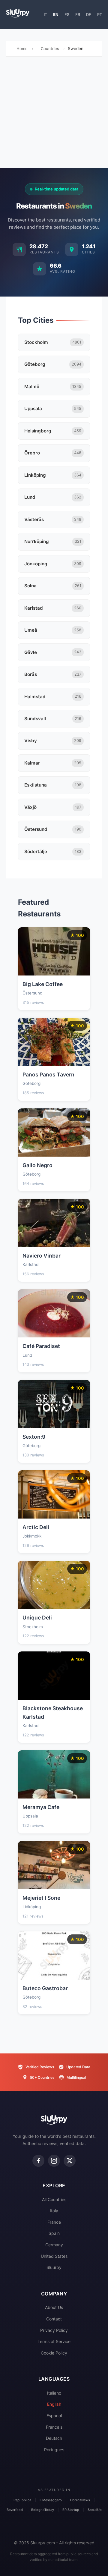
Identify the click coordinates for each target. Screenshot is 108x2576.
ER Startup (71, 2510)
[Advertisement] (54, 114)
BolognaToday (43, 2510)
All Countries (54, 2199)
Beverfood (15, 2510)
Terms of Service (54, 2341)
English (54, 2404)
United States (54, 2256)
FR (78, 14)
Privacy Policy (54, 2330)
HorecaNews (80, 2500)
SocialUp (95, 2510)
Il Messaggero (51, 2500)
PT (100, 14)
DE (89, 14)
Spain (54, 2233)
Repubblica (22, 2500)
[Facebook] (38, 2161)
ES (67, 14)
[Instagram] (54, 2161)
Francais (54, 2427)
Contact (54, 2319)
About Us (54, 2307)
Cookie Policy (54, 2353)
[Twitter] (70, 2161)
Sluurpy (54, 2267)
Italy (54, 2211)
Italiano (54, 2393)
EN (56, 14)
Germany (54, 2245)
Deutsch (54, 2438)
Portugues (54, 2450)
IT (45, 14)
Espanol (54, 2416)
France (54, 2222)
